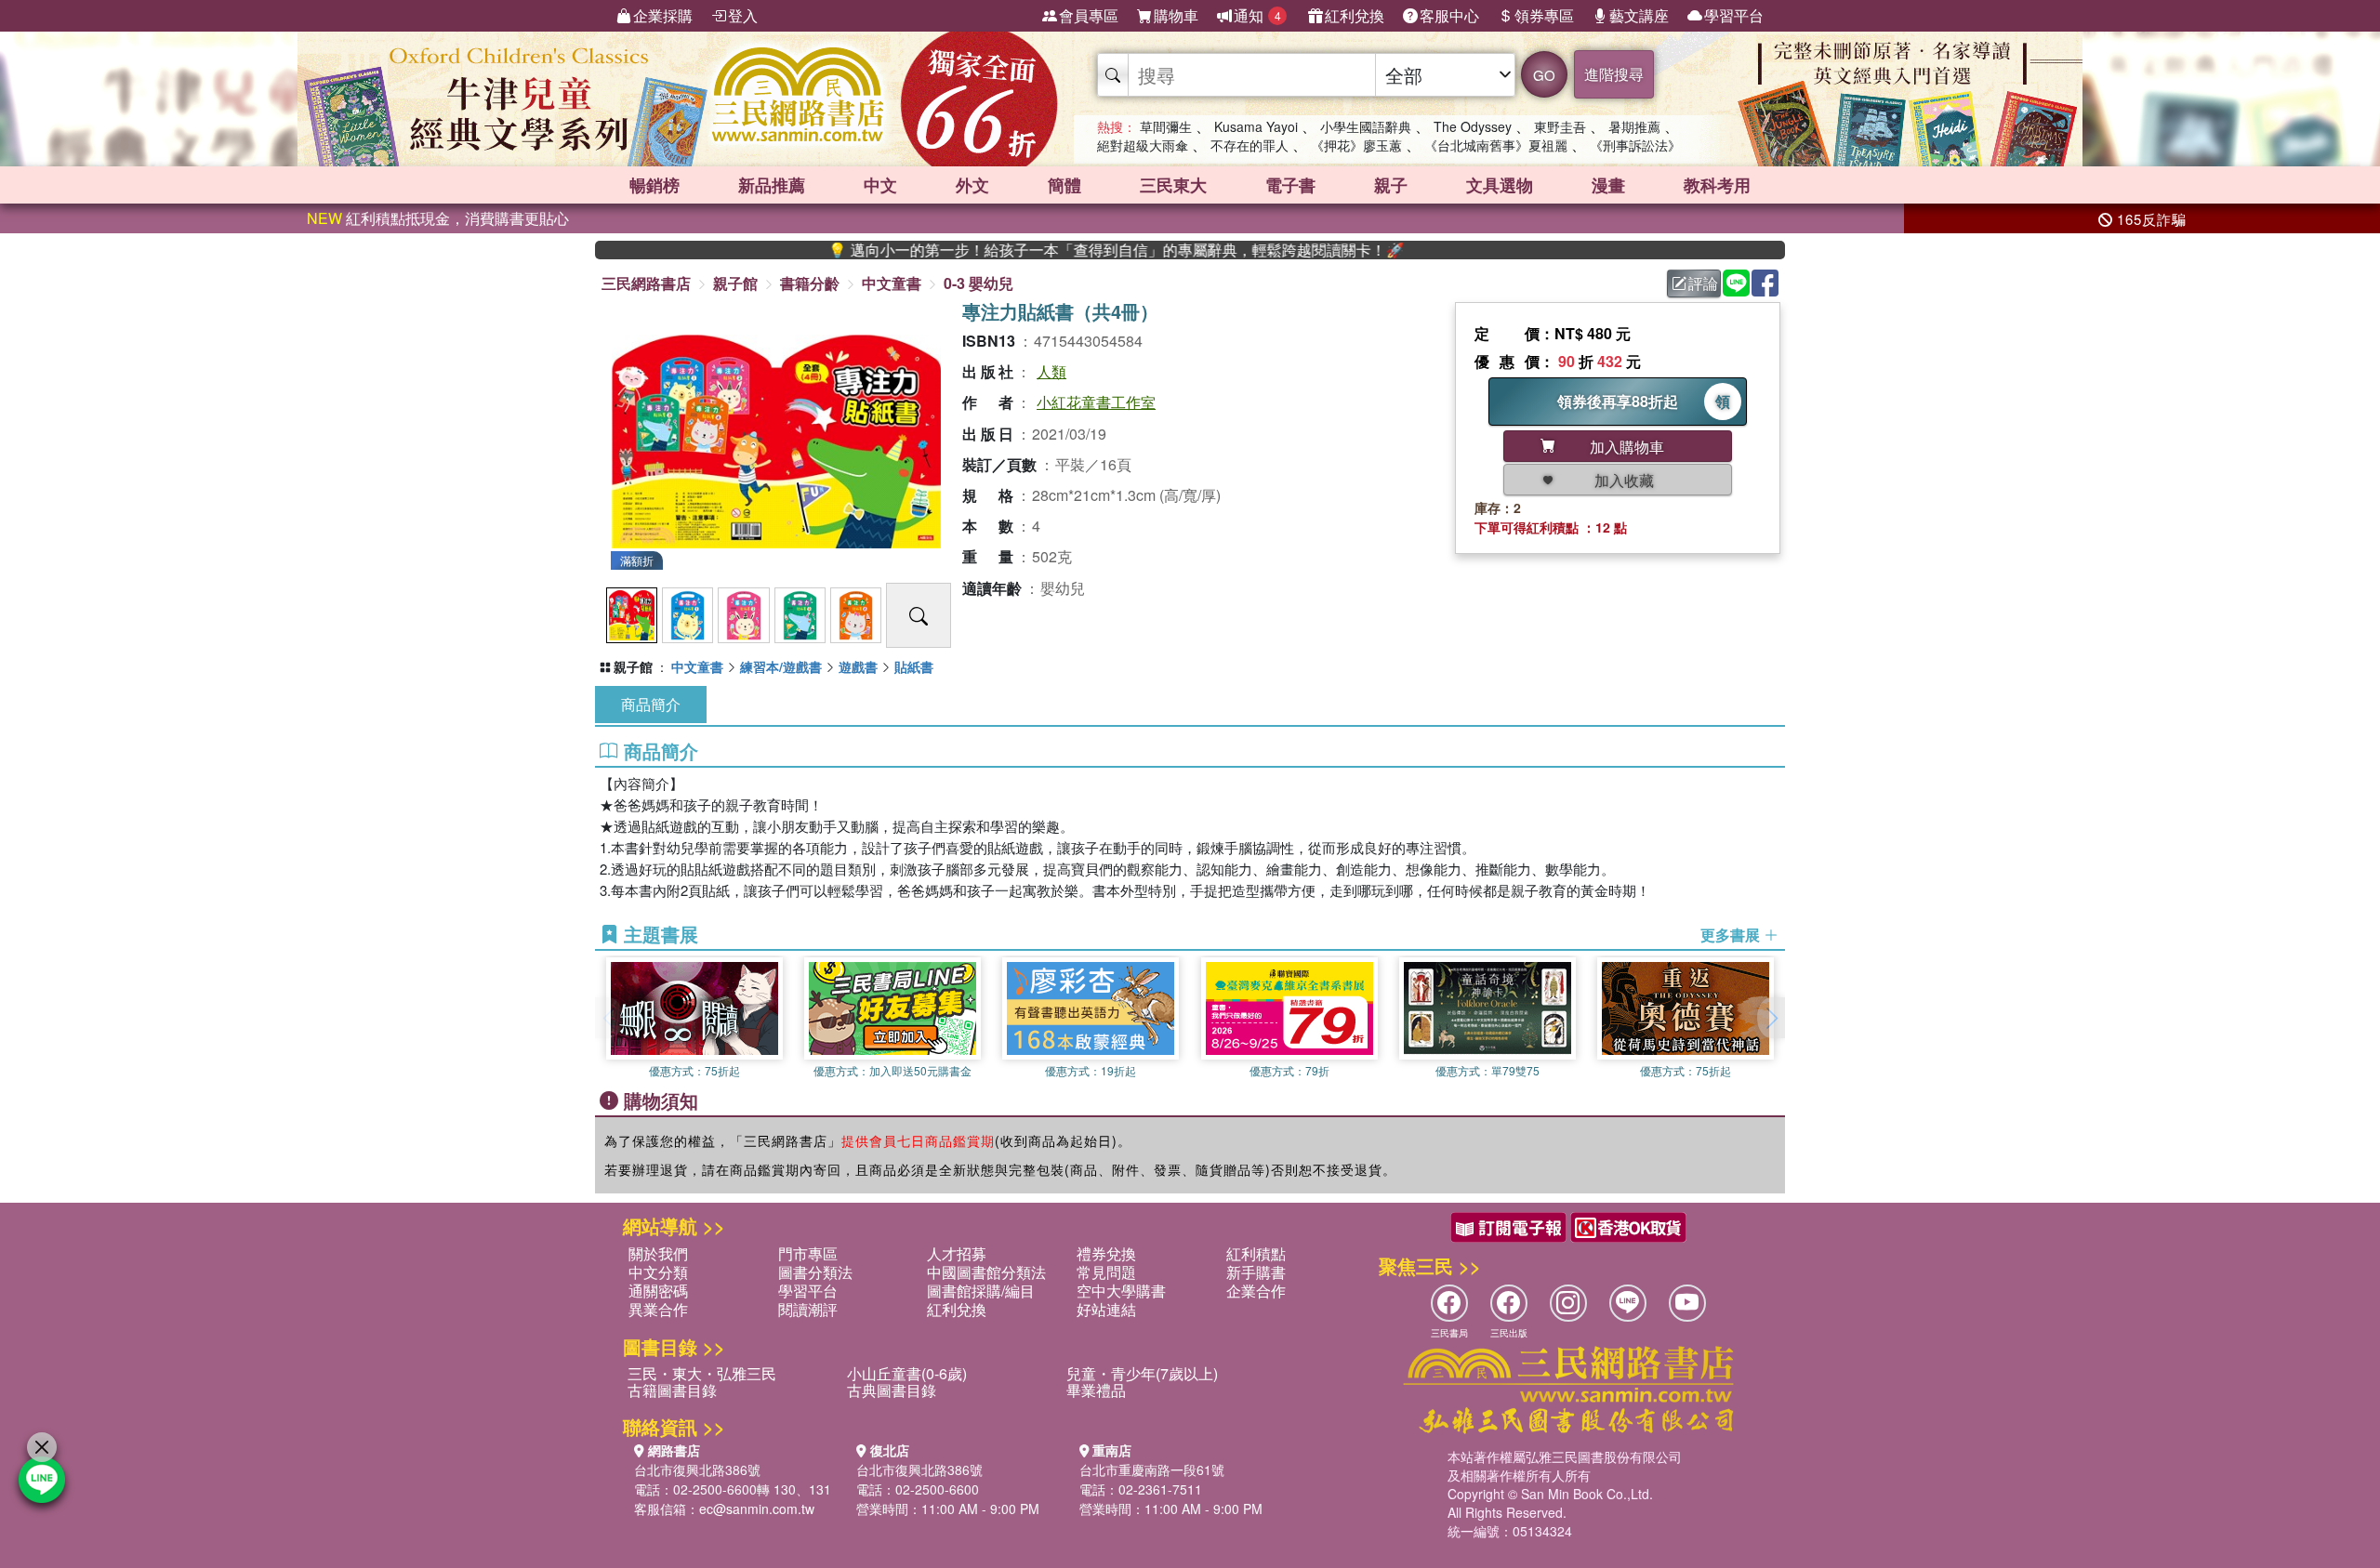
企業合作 (1256, 1291)
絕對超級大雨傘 (1143, 145)
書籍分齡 (810, 283)
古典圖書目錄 (892, 1390)
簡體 (1064, 185)
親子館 (735, 283)
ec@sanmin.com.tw (757, 1509)
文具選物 (1500, 185)
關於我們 (658, 1253)
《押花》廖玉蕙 (1356, 145)
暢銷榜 (654, 185)
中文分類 (658, 1272)
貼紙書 (914, 666)
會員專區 (1089, 15)
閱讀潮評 (808, 1309)
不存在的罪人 (1249, 145)
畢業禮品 (1096, 1390)
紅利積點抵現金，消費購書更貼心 (438, 218)
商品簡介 (651, 704)
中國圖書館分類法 (986, 1272)
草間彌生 (1166, 126)
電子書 (1290, 185)
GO (1544, 75)
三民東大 (1173, 185)
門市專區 (808, 1253)
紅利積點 (1256, 1253)
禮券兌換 (1106, 1253)
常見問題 (1106, 1272)
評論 (1703, 283)
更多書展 (1732, 935)
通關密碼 (658, 1291)
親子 (1391, 185)
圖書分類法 (815, 1272)
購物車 (1176, 15)
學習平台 (1734, 15)
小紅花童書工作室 (1096, 402)
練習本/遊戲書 (781, 666)
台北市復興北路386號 (697, 1469)
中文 (880, 185)
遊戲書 (858, 666)
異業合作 (658, 1309)
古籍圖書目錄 (672, 1390)
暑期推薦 (1634, 126)
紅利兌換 (1355, 15)
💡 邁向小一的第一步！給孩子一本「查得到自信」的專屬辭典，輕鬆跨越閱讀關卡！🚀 (1055, 250)
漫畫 (1608, 185)
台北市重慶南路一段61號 (1152, 1469)
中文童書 (892, 283)
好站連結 (1106, 1309)
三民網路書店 (646, 283)
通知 (1257, 15)
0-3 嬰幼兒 (978, 283)
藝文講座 (1639, 15)
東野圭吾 (1560, 126)
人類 (1051, 371)
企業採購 (663, 15)
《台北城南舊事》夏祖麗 (1496, 145)
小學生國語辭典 (1366, 126)
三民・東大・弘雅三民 (702, 1373)
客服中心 (1449, 15)
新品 (772, 185)
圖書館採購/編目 (981, 1291)
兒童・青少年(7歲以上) (1142, 1373)
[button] (1771, 1018)
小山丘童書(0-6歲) (907, 1373)
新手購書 (1256, 1272)
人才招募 (957, 1253)
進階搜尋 (1614, 74)
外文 (972, 185)
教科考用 (1717, 185)
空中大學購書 (1121, 1291)
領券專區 (1544, 15)
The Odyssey (1473, 126)
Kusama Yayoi (1256, 126)
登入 (743, 15)
